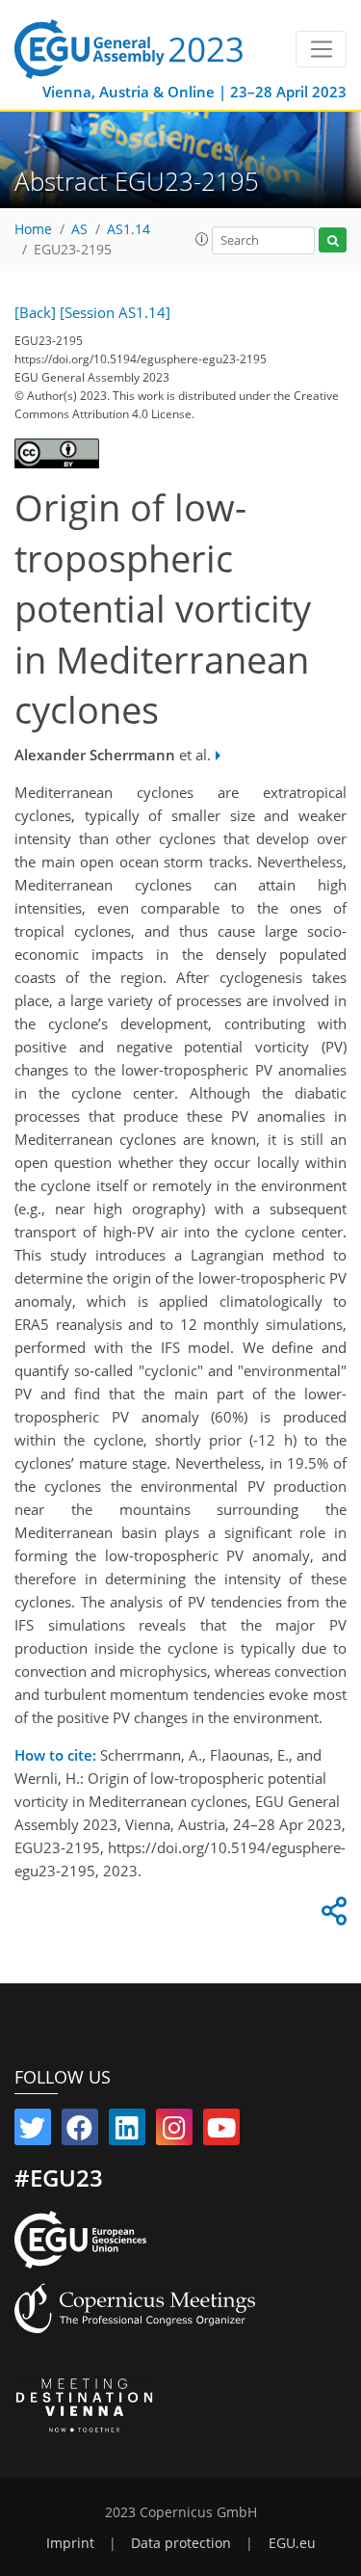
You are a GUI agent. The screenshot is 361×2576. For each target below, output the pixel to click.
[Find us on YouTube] (221, 2132)
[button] (202, 239)
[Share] (331, 1916)
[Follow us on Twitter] (33, 2132)
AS (79, 229)
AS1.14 (129, 229)
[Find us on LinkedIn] (127, 2132)
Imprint (70, 2543)
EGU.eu (292, 2543)
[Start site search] (333, 240)
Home (33, 229)
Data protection (181, 2543)
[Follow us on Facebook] (80, 2132)
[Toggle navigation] (321, 49)
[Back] (35, 312)
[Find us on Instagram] (174, 2132)
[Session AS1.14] (115, 312)
